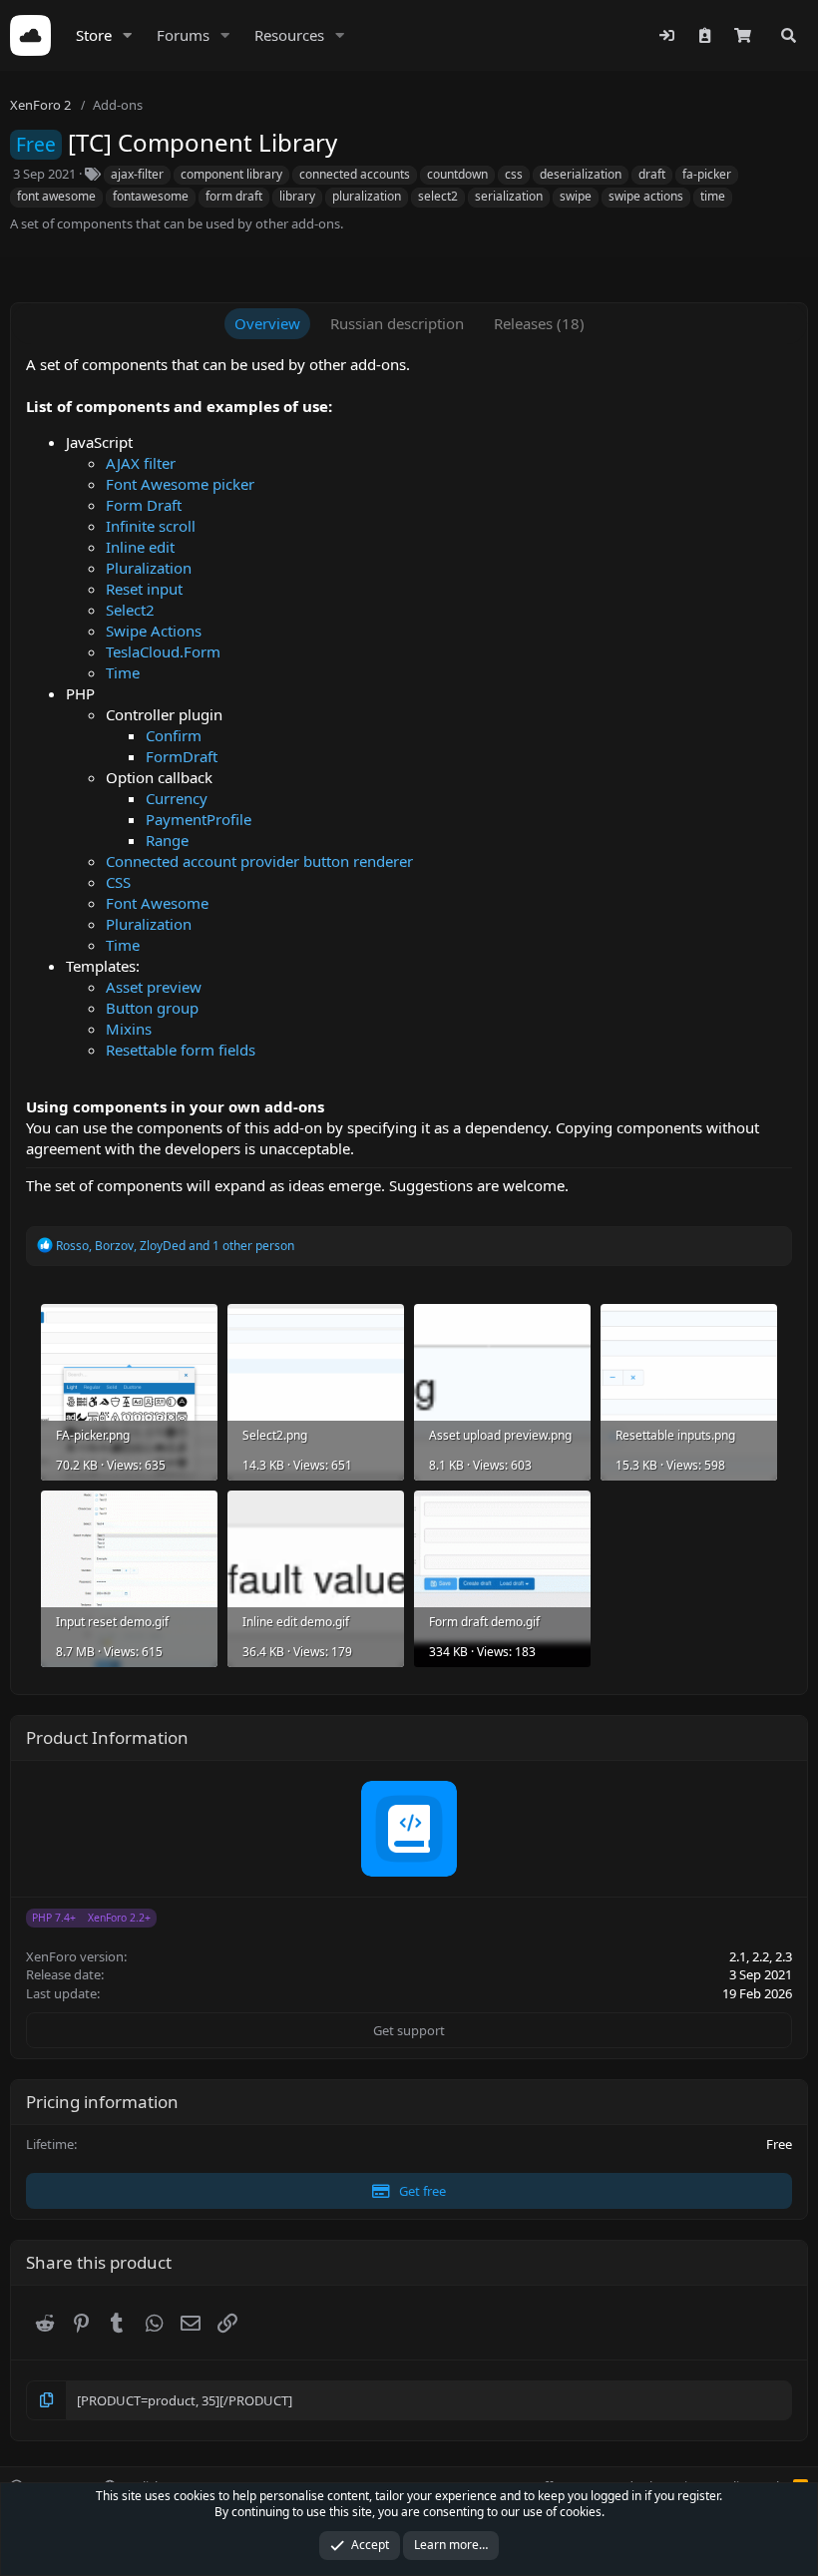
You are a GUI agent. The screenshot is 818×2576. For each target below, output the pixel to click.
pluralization (367, 196)
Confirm (174, 735)
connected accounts (355, 174)
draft (652, 174)
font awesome (56, 196)
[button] (128, 35)
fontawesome (151, 196)
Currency (177, 798)
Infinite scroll (151, 526)
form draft (234, 196)
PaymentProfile (199, 819)
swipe (576, 196)
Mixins (129, 1029)
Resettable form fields (181, 1050)
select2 (438, 196)
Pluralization (149, 568)
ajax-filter (137, 174)
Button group (152, 1008)
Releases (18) (539, 323)
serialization (509, 196)
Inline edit (140, 547)
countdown (457, 174)
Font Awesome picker (180, 484)
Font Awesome (157, 903)
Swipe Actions (154, 631)
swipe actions (646, 196)
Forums (183, 35)
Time (123, 672)
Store (94, 35)
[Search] (789, 35)
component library (231, 174)
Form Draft (144, 505)
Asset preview (154, 987)
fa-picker (707, 174)
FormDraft (182, 756)
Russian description (397, 323)
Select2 (130, 610)
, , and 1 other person (175, 1246)
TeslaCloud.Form (163, 651)
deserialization (581, 174)
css (514, 174)
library (297, 196)
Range (167, 840)
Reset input (144, 589)
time (713, 196)
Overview (267, 323)
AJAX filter (141, 463)
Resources (289, 35)
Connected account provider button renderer (259, 861)
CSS (118, 882)
